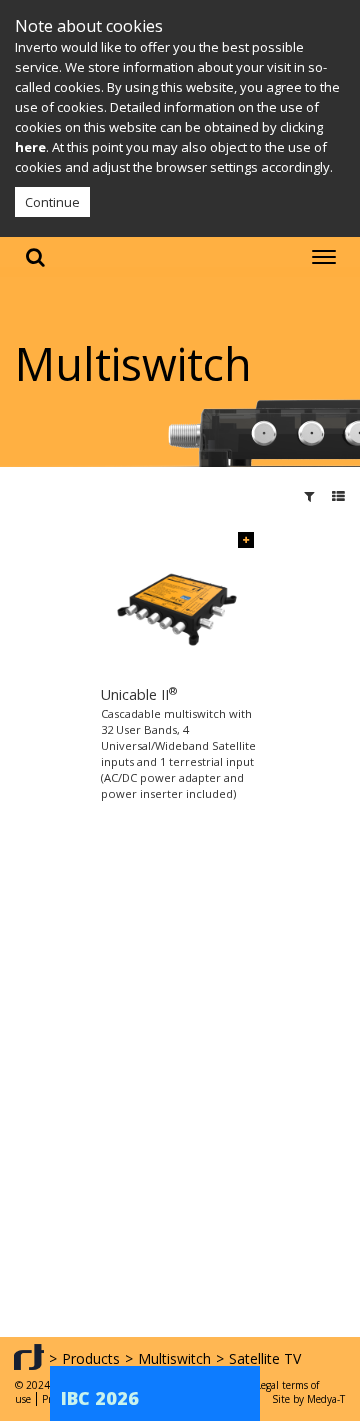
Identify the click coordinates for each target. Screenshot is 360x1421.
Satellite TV (265, 1358)
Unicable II (139, 694)
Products (91, 1358)
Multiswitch (174, 1358)
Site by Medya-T (308, 1399)
